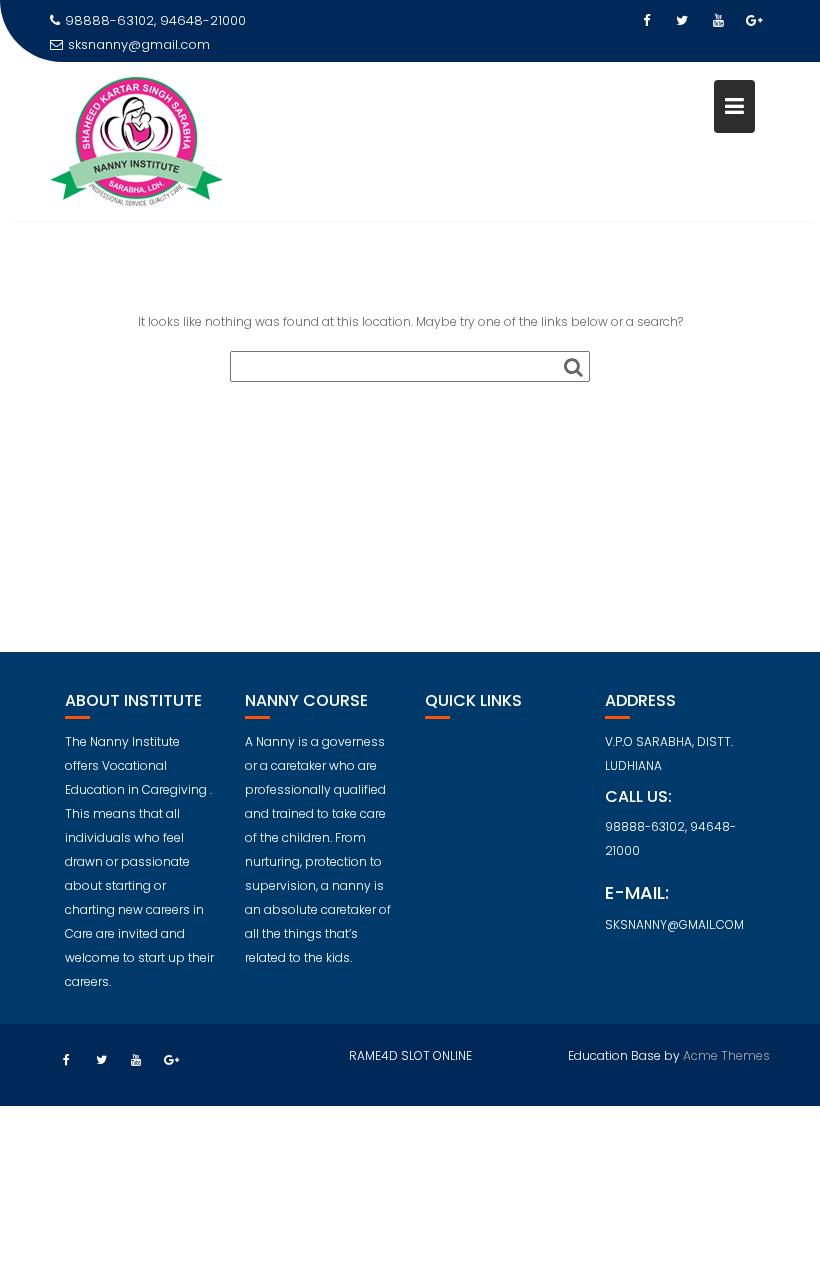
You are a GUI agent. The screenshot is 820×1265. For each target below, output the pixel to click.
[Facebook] (646, 21)
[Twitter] (682, 21)
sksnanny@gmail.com (139, 44)
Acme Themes (726, 1055)
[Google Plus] (754, 21)
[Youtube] (718, 21)
